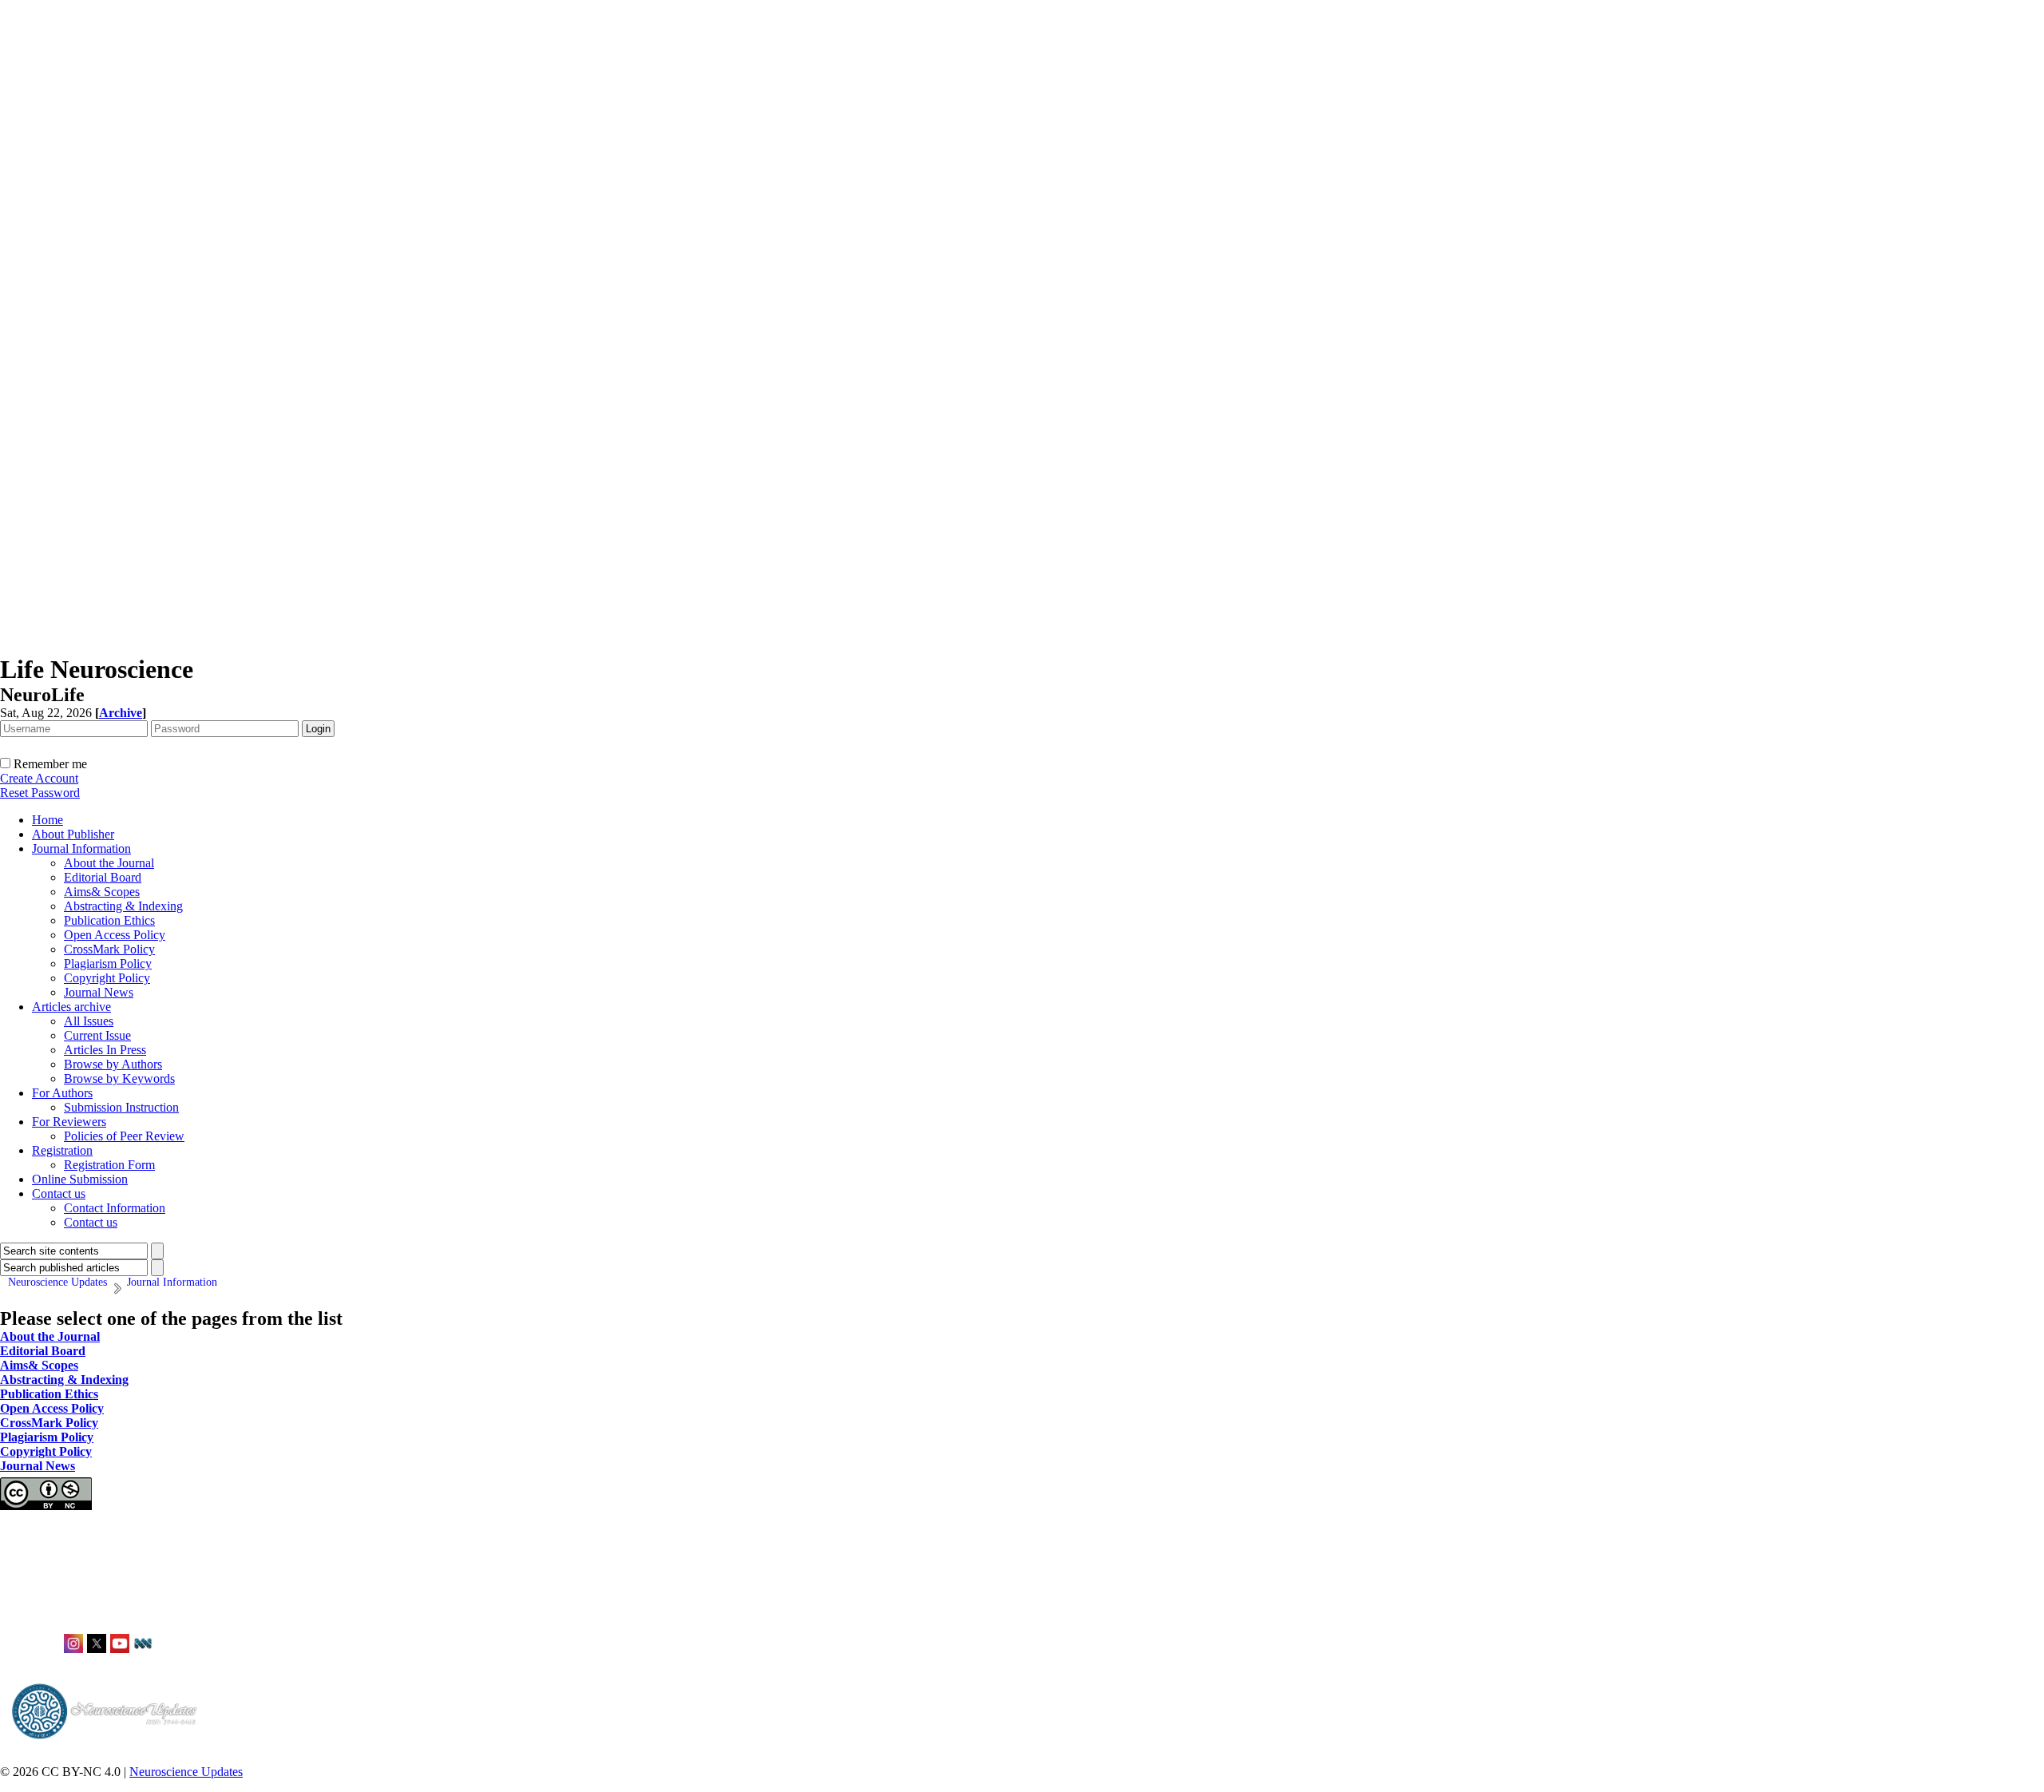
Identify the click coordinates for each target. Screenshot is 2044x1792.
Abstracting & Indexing (123, 906)
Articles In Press (105, 1050)
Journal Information (81, 848)
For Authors (62, 1093)
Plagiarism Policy (108, 963)
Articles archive (71, 1007)
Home (48, 820)
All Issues (89, 1021)
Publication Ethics (109, 920)
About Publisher (73, 834)
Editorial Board (103, 877)
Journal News (99, 992)
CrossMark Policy (109, 949)
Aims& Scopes (102, 892)
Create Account (39, 778)
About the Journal (109, 863)
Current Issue (97, 1035)
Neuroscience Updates (186, 1772)
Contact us (59, 1193)
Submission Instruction (121, 1107)
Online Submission (80, 1179)
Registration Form (109, 1165)
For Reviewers (69, 1122)
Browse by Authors (113, 1064)
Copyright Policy (107, 978)
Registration (62, 1150)
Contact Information (115, 1208)
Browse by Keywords (119, 1078)
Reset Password (40, 793)
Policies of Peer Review (124, 1136)
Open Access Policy (115, 935)
